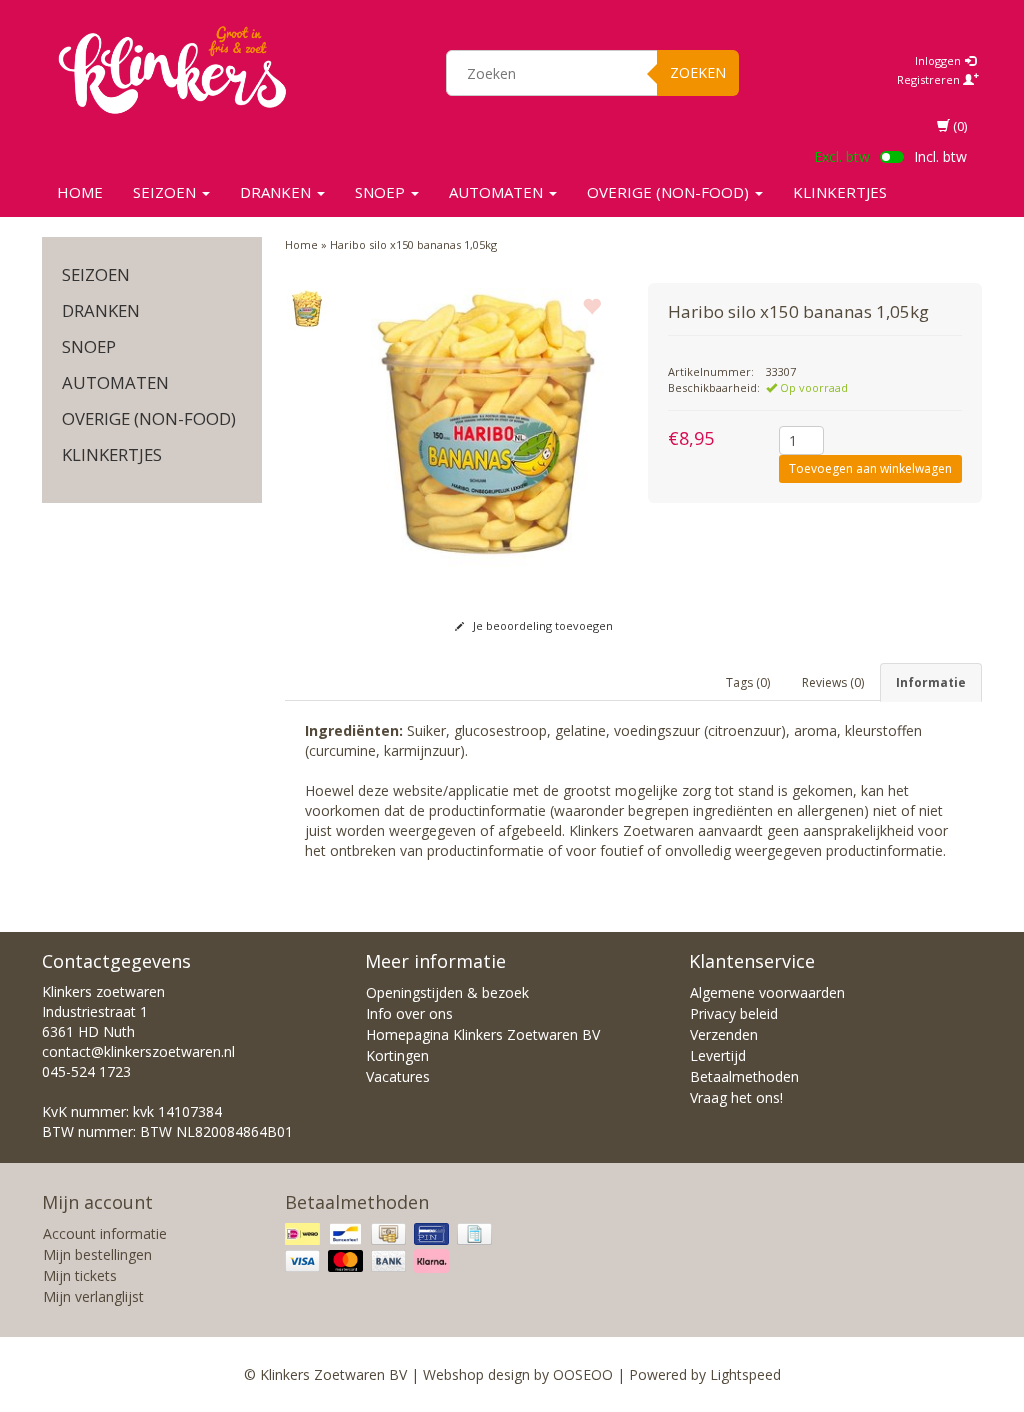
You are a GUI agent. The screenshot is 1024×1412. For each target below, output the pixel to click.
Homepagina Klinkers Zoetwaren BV (483, 1034)
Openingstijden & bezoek (447, 992)
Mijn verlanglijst (93, 1296)
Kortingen (397, 1055)
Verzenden (724, 1034)
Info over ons (409, 1013)
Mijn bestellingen (97, 1254)
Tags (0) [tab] (748, 682)
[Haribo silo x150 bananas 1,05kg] (307, 310)
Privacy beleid (734, 1013)
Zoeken (698, 72)
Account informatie (105, 1233)
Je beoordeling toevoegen (541, 625)
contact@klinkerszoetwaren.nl (138, 1051)
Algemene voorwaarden (767, 992)
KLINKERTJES (840, 192)
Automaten (498, 192)
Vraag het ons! (736, 1097)
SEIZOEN (166, 192)
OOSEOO (583, 1374)
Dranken (277, 192)
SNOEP (382, 192)
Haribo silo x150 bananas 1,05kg (413, 244)
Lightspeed (745, 1374)
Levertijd (718, 1055)
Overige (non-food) (670, 192)
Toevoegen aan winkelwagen (870, 468)
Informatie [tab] (931, 682)
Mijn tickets (80, 1275)
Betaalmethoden (744, 1076)
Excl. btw (842, 156)
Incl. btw (940, 156)
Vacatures (398, 1076)
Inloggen (939, 60)
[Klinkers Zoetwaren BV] (172, 70)
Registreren (930, 79)
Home (80, 192)
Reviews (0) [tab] (833, 682)
